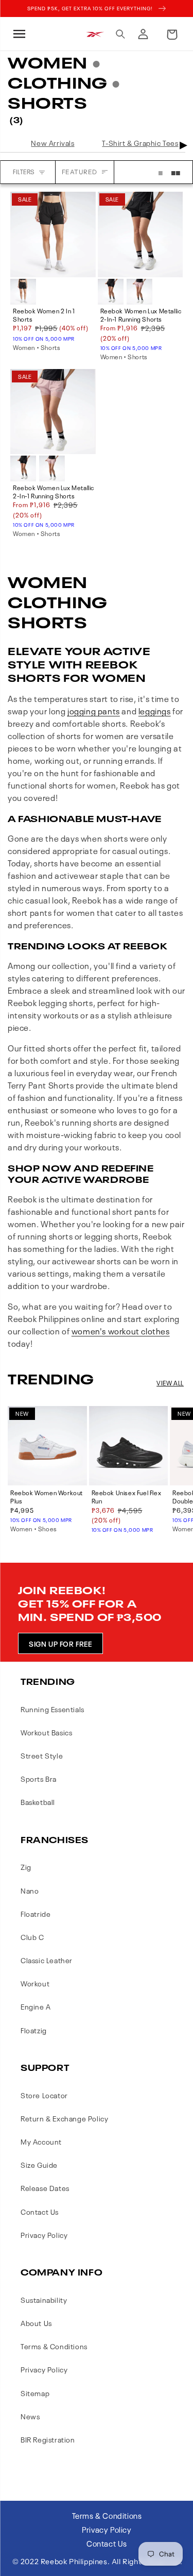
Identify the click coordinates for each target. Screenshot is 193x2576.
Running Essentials (52, 1709)
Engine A (36, 2006)
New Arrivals (52, 143)
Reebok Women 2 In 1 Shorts (44, 315)
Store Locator (44, 2095)
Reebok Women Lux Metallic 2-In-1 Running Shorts (141, 315)
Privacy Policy (44, 2235)
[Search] (120, 34)
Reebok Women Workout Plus (47, 1497)
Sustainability (44, 2299)
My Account (41, 2141)
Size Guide (39, 2164)
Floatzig (34, 2030)
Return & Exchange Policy (64, 2118)
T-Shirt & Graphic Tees (140, 143)
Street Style (42, 1755)
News (30, 2416)
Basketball (38, 1802)
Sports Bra (39, 1778)
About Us (36, 2323)
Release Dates (45, 2188)
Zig (26, 1867)
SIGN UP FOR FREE (60, 1643)
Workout (35, 1983)
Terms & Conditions (54, 2346)
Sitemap (35, 2393)
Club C (32, 1937)
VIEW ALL (170, 1383)
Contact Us (40, 2211)
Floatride (36, 1913)
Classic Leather (47, 1960)
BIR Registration (48, 2439)
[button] (18, 34)
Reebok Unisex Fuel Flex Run (127, 1497)
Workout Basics (46, 1732)
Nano (30, 1890)
